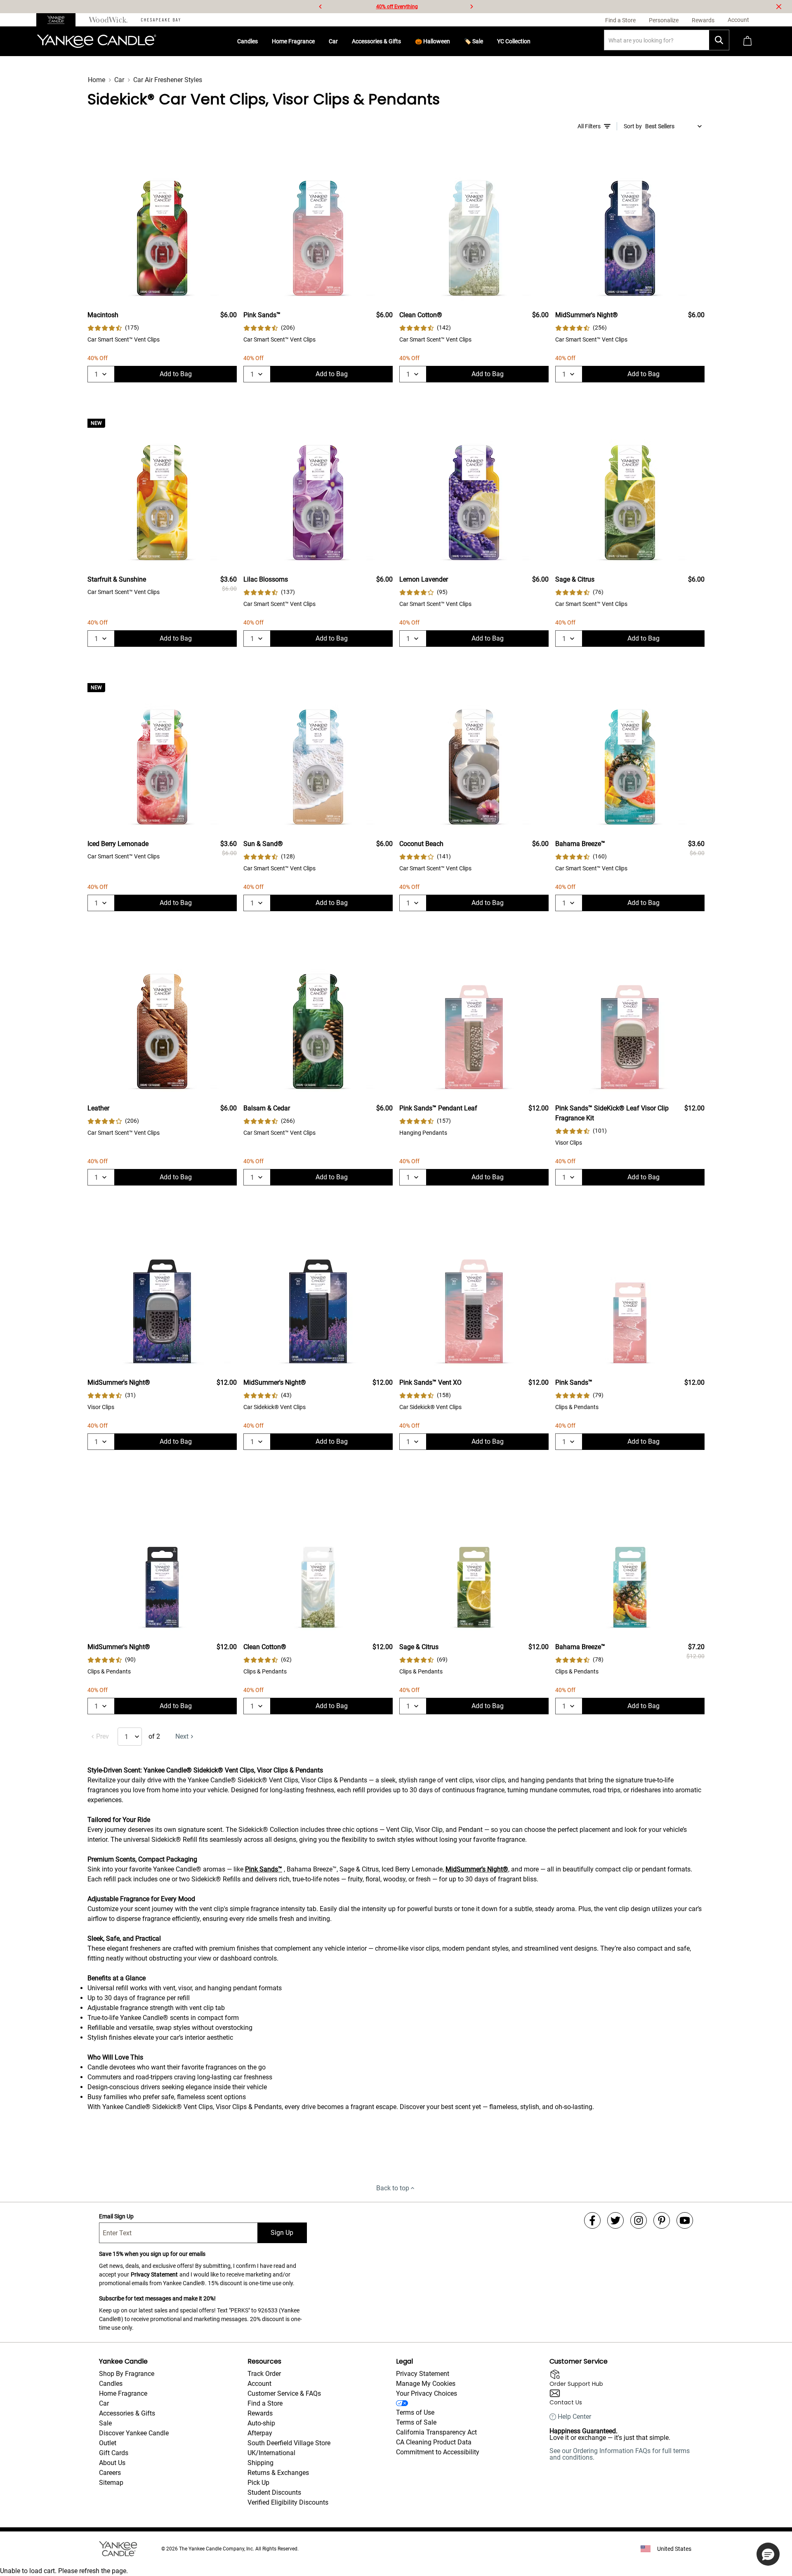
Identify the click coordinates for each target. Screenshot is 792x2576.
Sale (105, 2423)
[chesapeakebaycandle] (161, 20)
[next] (471, 7)
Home (97, 80)
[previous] (321, 7)
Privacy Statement (154, 2274)
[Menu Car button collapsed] (341, 41)
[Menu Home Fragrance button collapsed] (318, 41)
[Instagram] (639, 2220)
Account (259, 2384)
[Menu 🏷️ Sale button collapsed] (486, 41)
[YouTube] (685, 2220)
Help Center (574, 2417)
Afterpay (260, 2433)
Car (333, 41)
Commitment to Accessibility (438, 2452)
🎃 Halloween (433, 41)
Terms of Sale (416, 2422)
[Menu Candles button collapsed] (261, 41)
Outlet (108, 2443)
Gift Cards (114, 2453)
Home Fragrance (293, 41)
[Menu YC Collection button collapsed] (534, 41)
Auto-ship (261, 2423)
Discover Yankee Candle (134, 2433)
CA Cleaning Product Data (434, 2442)
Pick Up (258, 2483)
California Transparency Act (436, 2432)
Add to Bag (176, 374)
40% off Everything (397, 7)
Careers (110, 2473)
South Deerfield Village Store (289, 2443)
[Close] (779, 7)
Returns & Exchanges (278, 2473)
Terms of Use (415, 2412)
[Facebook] (592, 2220)
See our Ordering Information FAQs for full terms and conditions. (620, 2454)
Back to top (393, 2188)
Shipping (260, 2463)
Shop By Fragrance (127, 2374)
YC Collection (514, 41)
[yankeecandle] (59, 20)
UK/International (271, 2453)
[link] (113, 328)
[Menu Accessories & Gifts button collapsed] (404, 41)
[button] (768, 2554)
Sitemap (111, 2483)
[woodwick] (108, 20)
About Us (112, 2463)
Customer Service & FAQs (284, 2393)
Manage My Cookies (426, 2384)
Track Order (264, 2374)
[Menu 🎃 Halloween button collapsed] (453, 41)
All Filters (589, 126)
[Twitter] (615, 2220)
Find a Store (265, 2403)
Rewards (260, 2413)
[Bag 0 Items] (747, 41)
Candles (247, 41)
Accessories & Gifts (376, 41)
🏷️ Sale (474, 41)
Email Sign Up (116, 2216)
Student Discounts (274, 2492)
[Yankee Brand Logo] (97, 41)
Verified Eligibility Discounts (288, 2502)
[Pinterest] (662, 2220)
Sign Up (282, 2233)
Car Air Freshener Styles (168, 80)
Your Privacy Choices (427, 2393)
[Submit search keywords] (719, 40)
